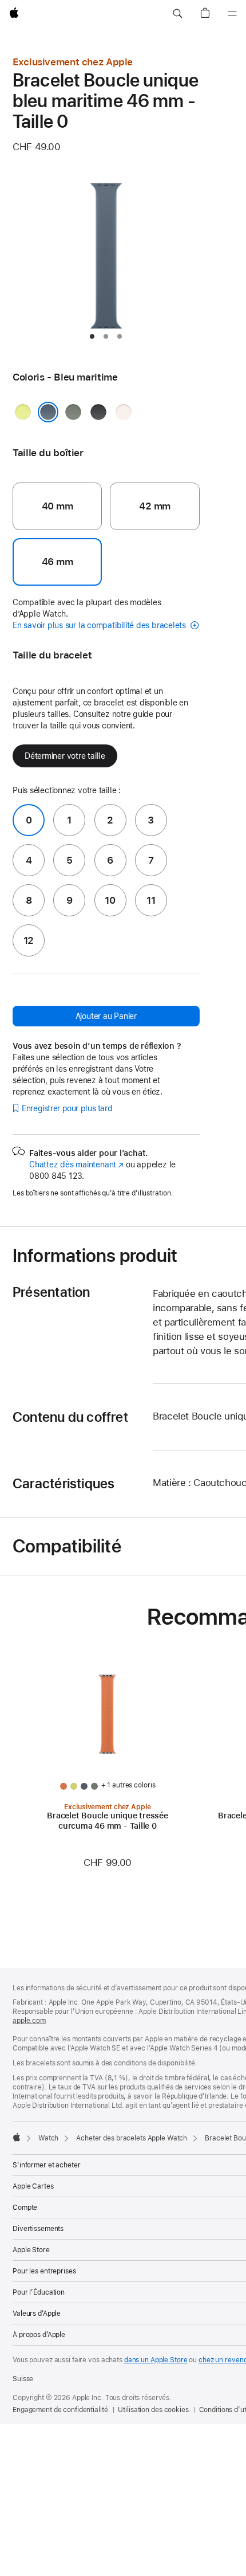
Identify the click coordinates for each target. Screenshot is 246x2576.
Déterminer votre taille (65, 756)
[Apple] (17, 2137)
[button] (177, 14)
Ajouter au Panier (106, 1016)
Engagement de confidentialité (60, 2410)
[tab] (92, 336)
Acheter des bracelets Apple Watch (132, 2138)
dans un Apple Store (156, 2360)
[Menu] (232, 14)
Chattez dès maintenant (76, 1165)
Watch (48, 2138)
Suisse (23, 2379)
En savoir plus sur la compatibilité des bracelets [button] (100, 625)
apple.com (29, 2021)
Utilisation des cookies (153, 2410)
